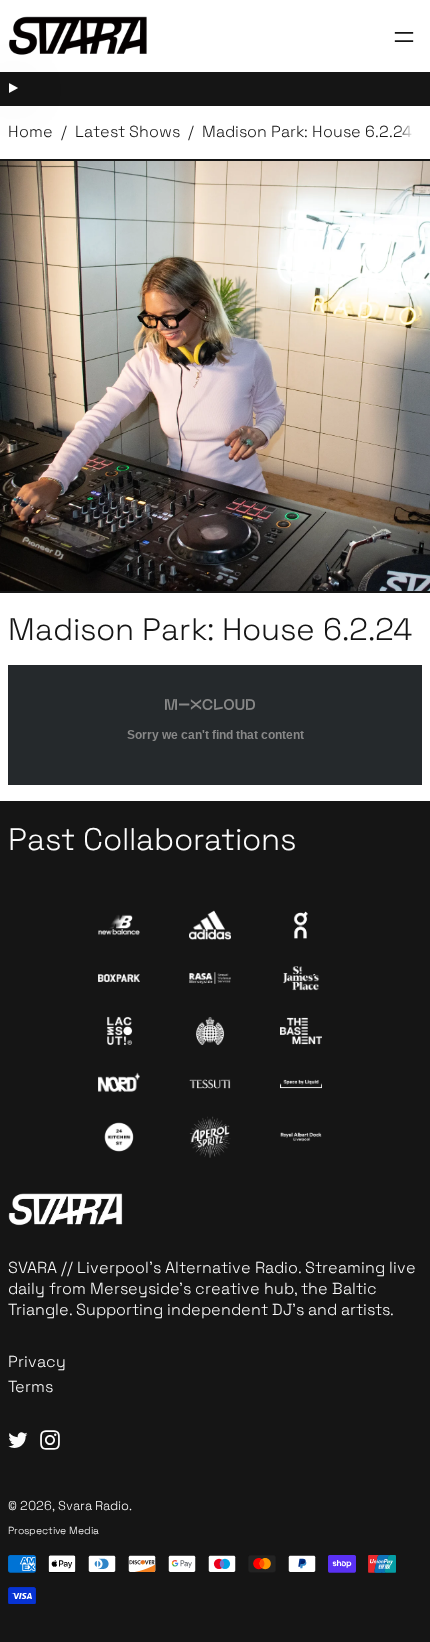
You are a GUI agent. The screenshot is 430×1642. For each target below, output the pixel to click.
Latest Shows (127, 131)
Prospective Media (53, 1530)
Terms (30, 1386)
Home (30, 131)
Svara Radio (93, 1505)
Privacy (37, 1361)
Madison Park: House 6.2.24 (307, 131)
